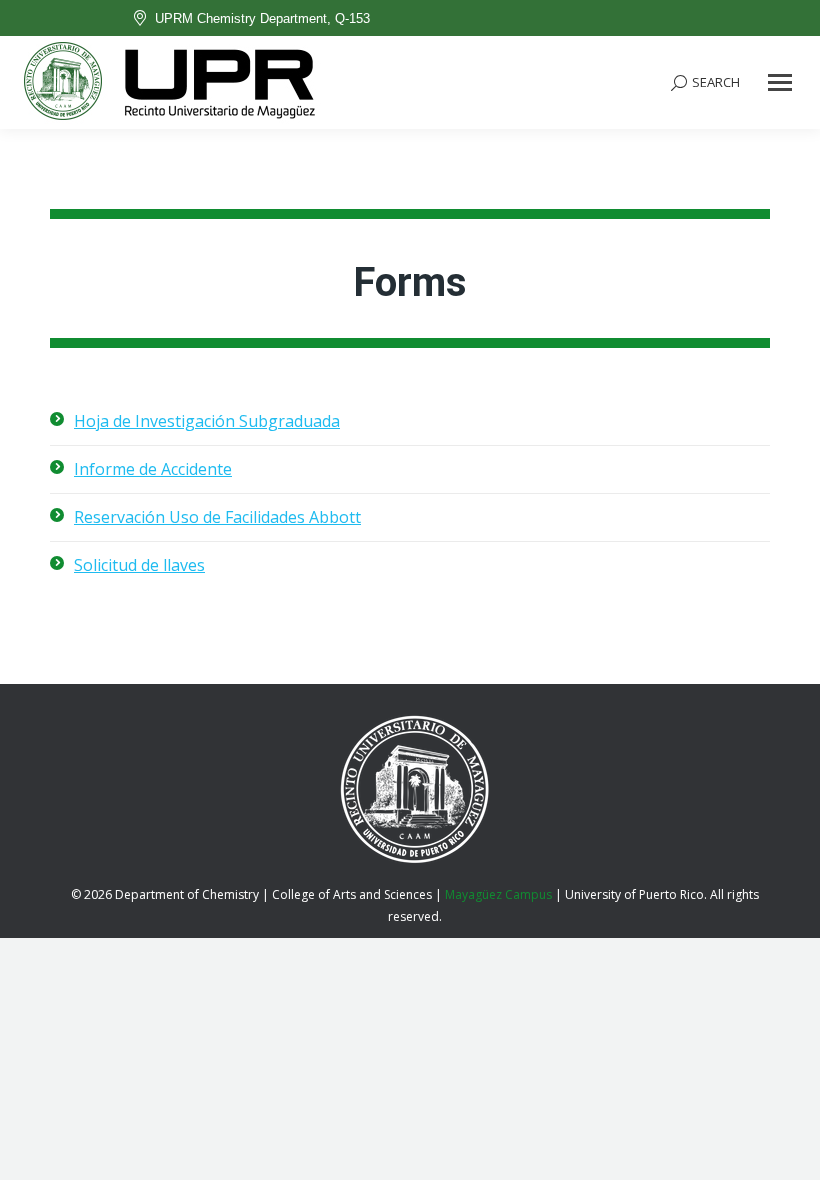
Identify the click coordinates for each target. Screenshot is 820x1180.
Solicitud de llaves (139, 565)
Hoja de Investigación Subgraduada (207, 421)
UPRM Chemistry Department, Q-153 (262, 18)
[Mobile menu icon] (780, 82)
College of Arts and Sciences (352, 894)
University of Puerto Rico (634, 894)
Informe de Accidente (153, 469)
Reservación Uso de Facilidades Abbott (217, 517)
